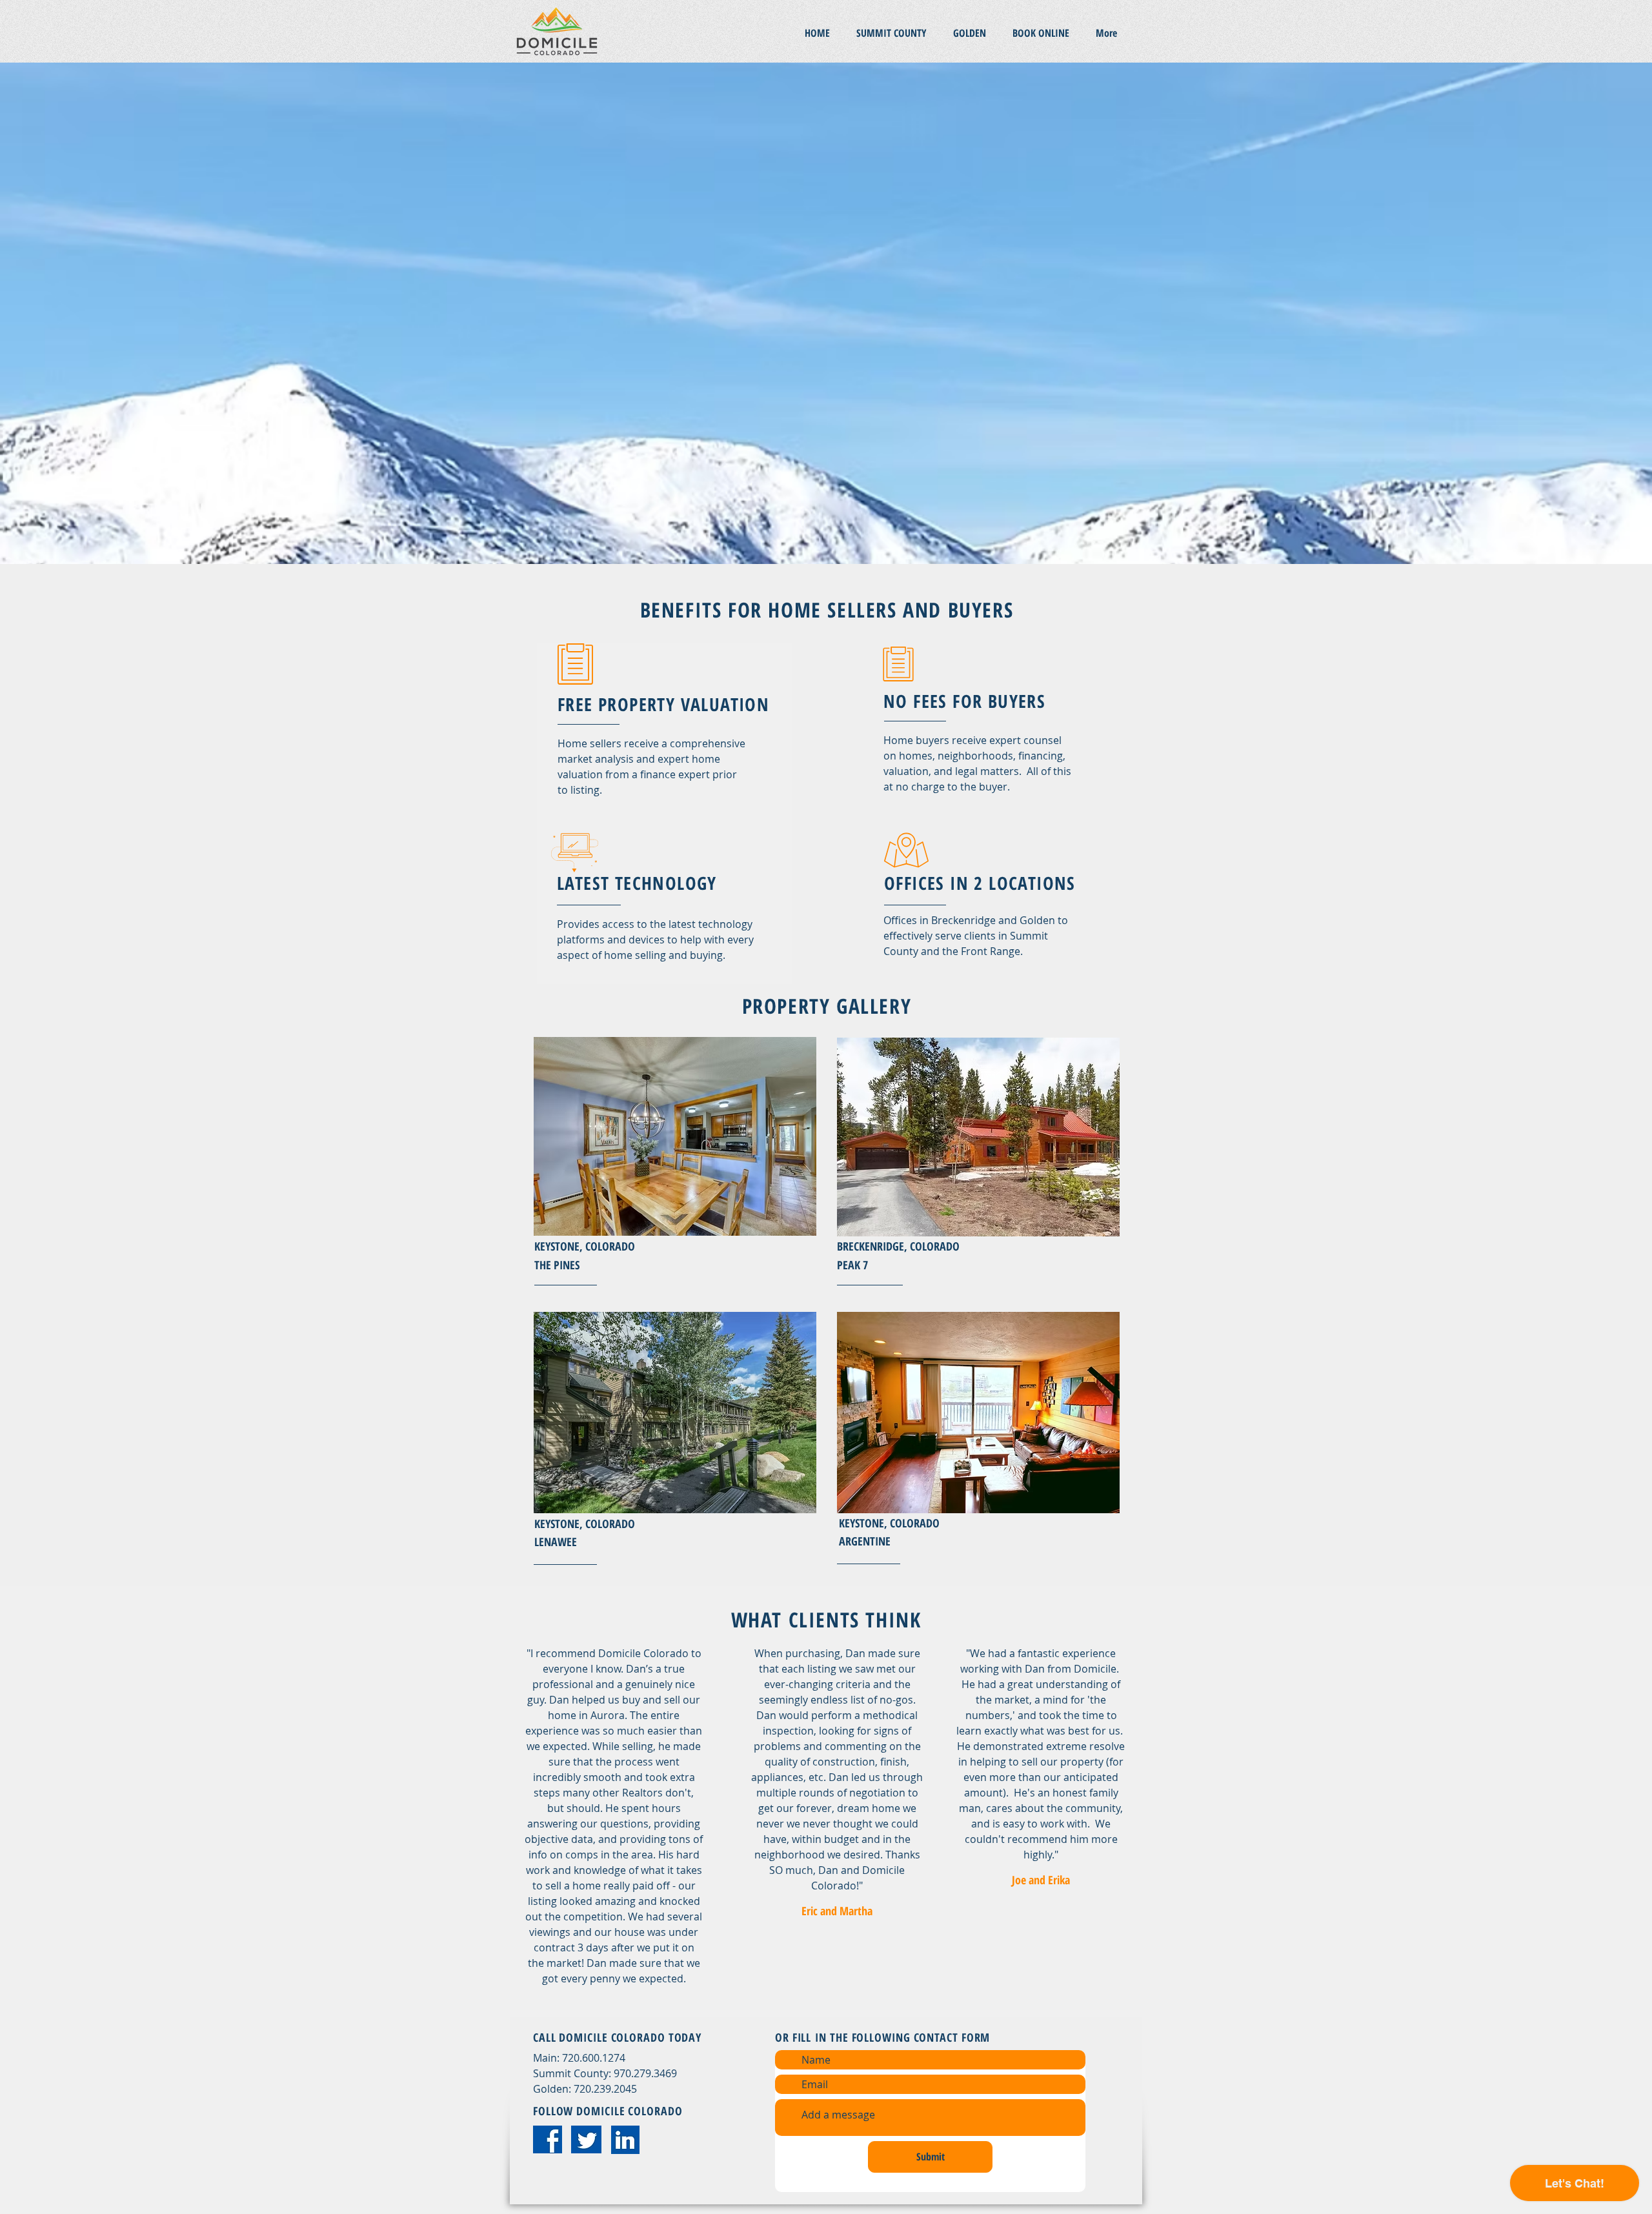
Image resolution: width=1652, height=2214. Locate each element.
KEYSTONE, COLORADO (585, 1246)
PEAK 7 (852, 1265)
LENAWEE (556, 1542)
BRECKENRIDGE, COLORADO (898, 1246)
